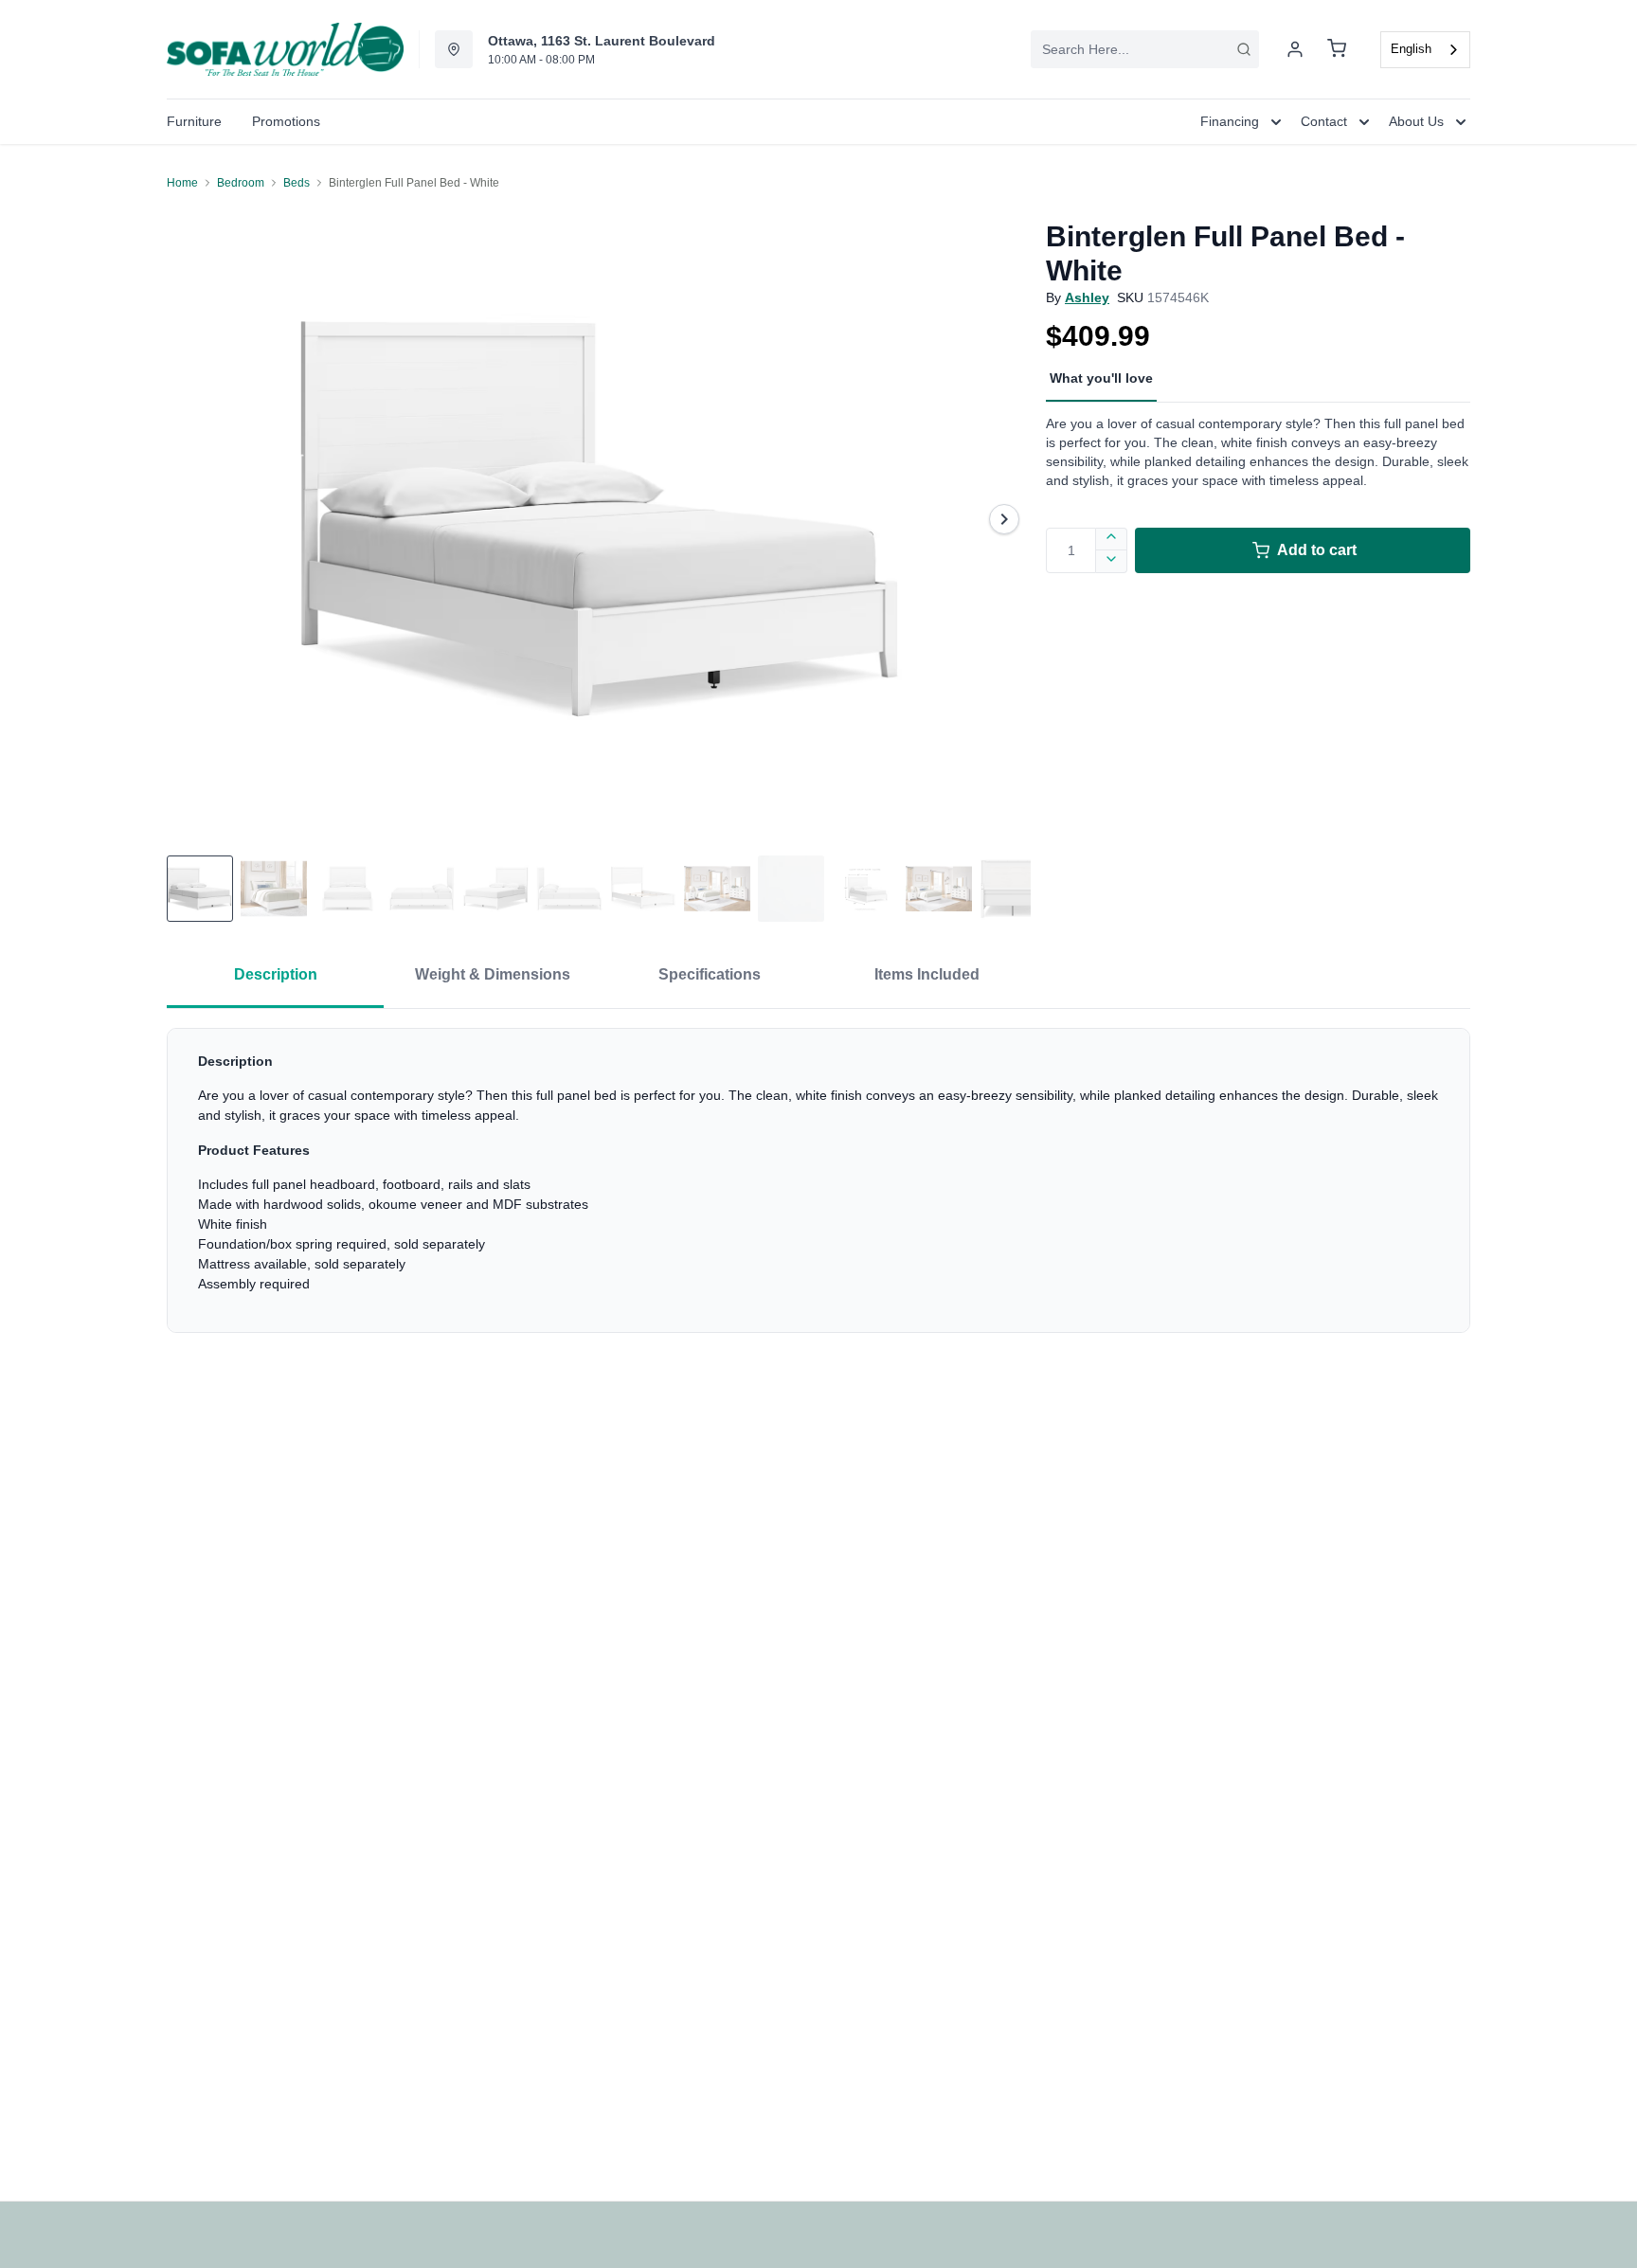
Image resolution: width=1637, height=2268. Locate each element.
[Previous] (193, 519)
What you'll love (1101, 378)
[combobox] (1145, 49)
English (1411, 49)
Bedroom (241, 183)
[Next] (1004, 519)
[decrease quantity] (1112, 562)
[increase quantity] (1112, 539)
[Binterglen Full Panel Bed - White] (599, 519)
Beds (297, 183)
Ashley (1087, 297)
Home (182, 183)
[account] (1295, 49)
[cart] (1337, 49)
